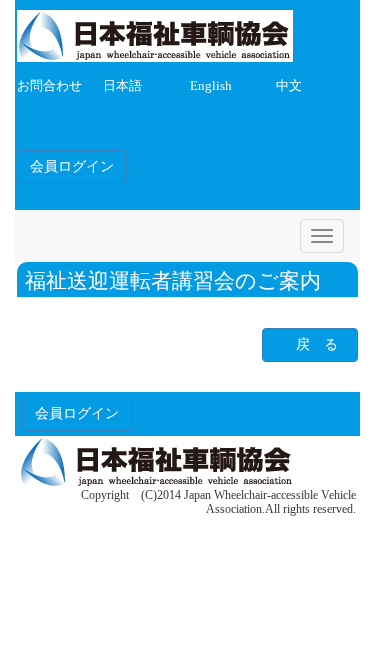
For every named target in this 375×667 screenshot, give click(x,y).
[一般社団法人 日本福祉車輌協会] (155, 32)
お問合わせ (49, 86)
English (211, 86)
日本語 (122, 86)
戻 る (317, 344)
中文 (289, 86)
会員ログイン (72, 166)
